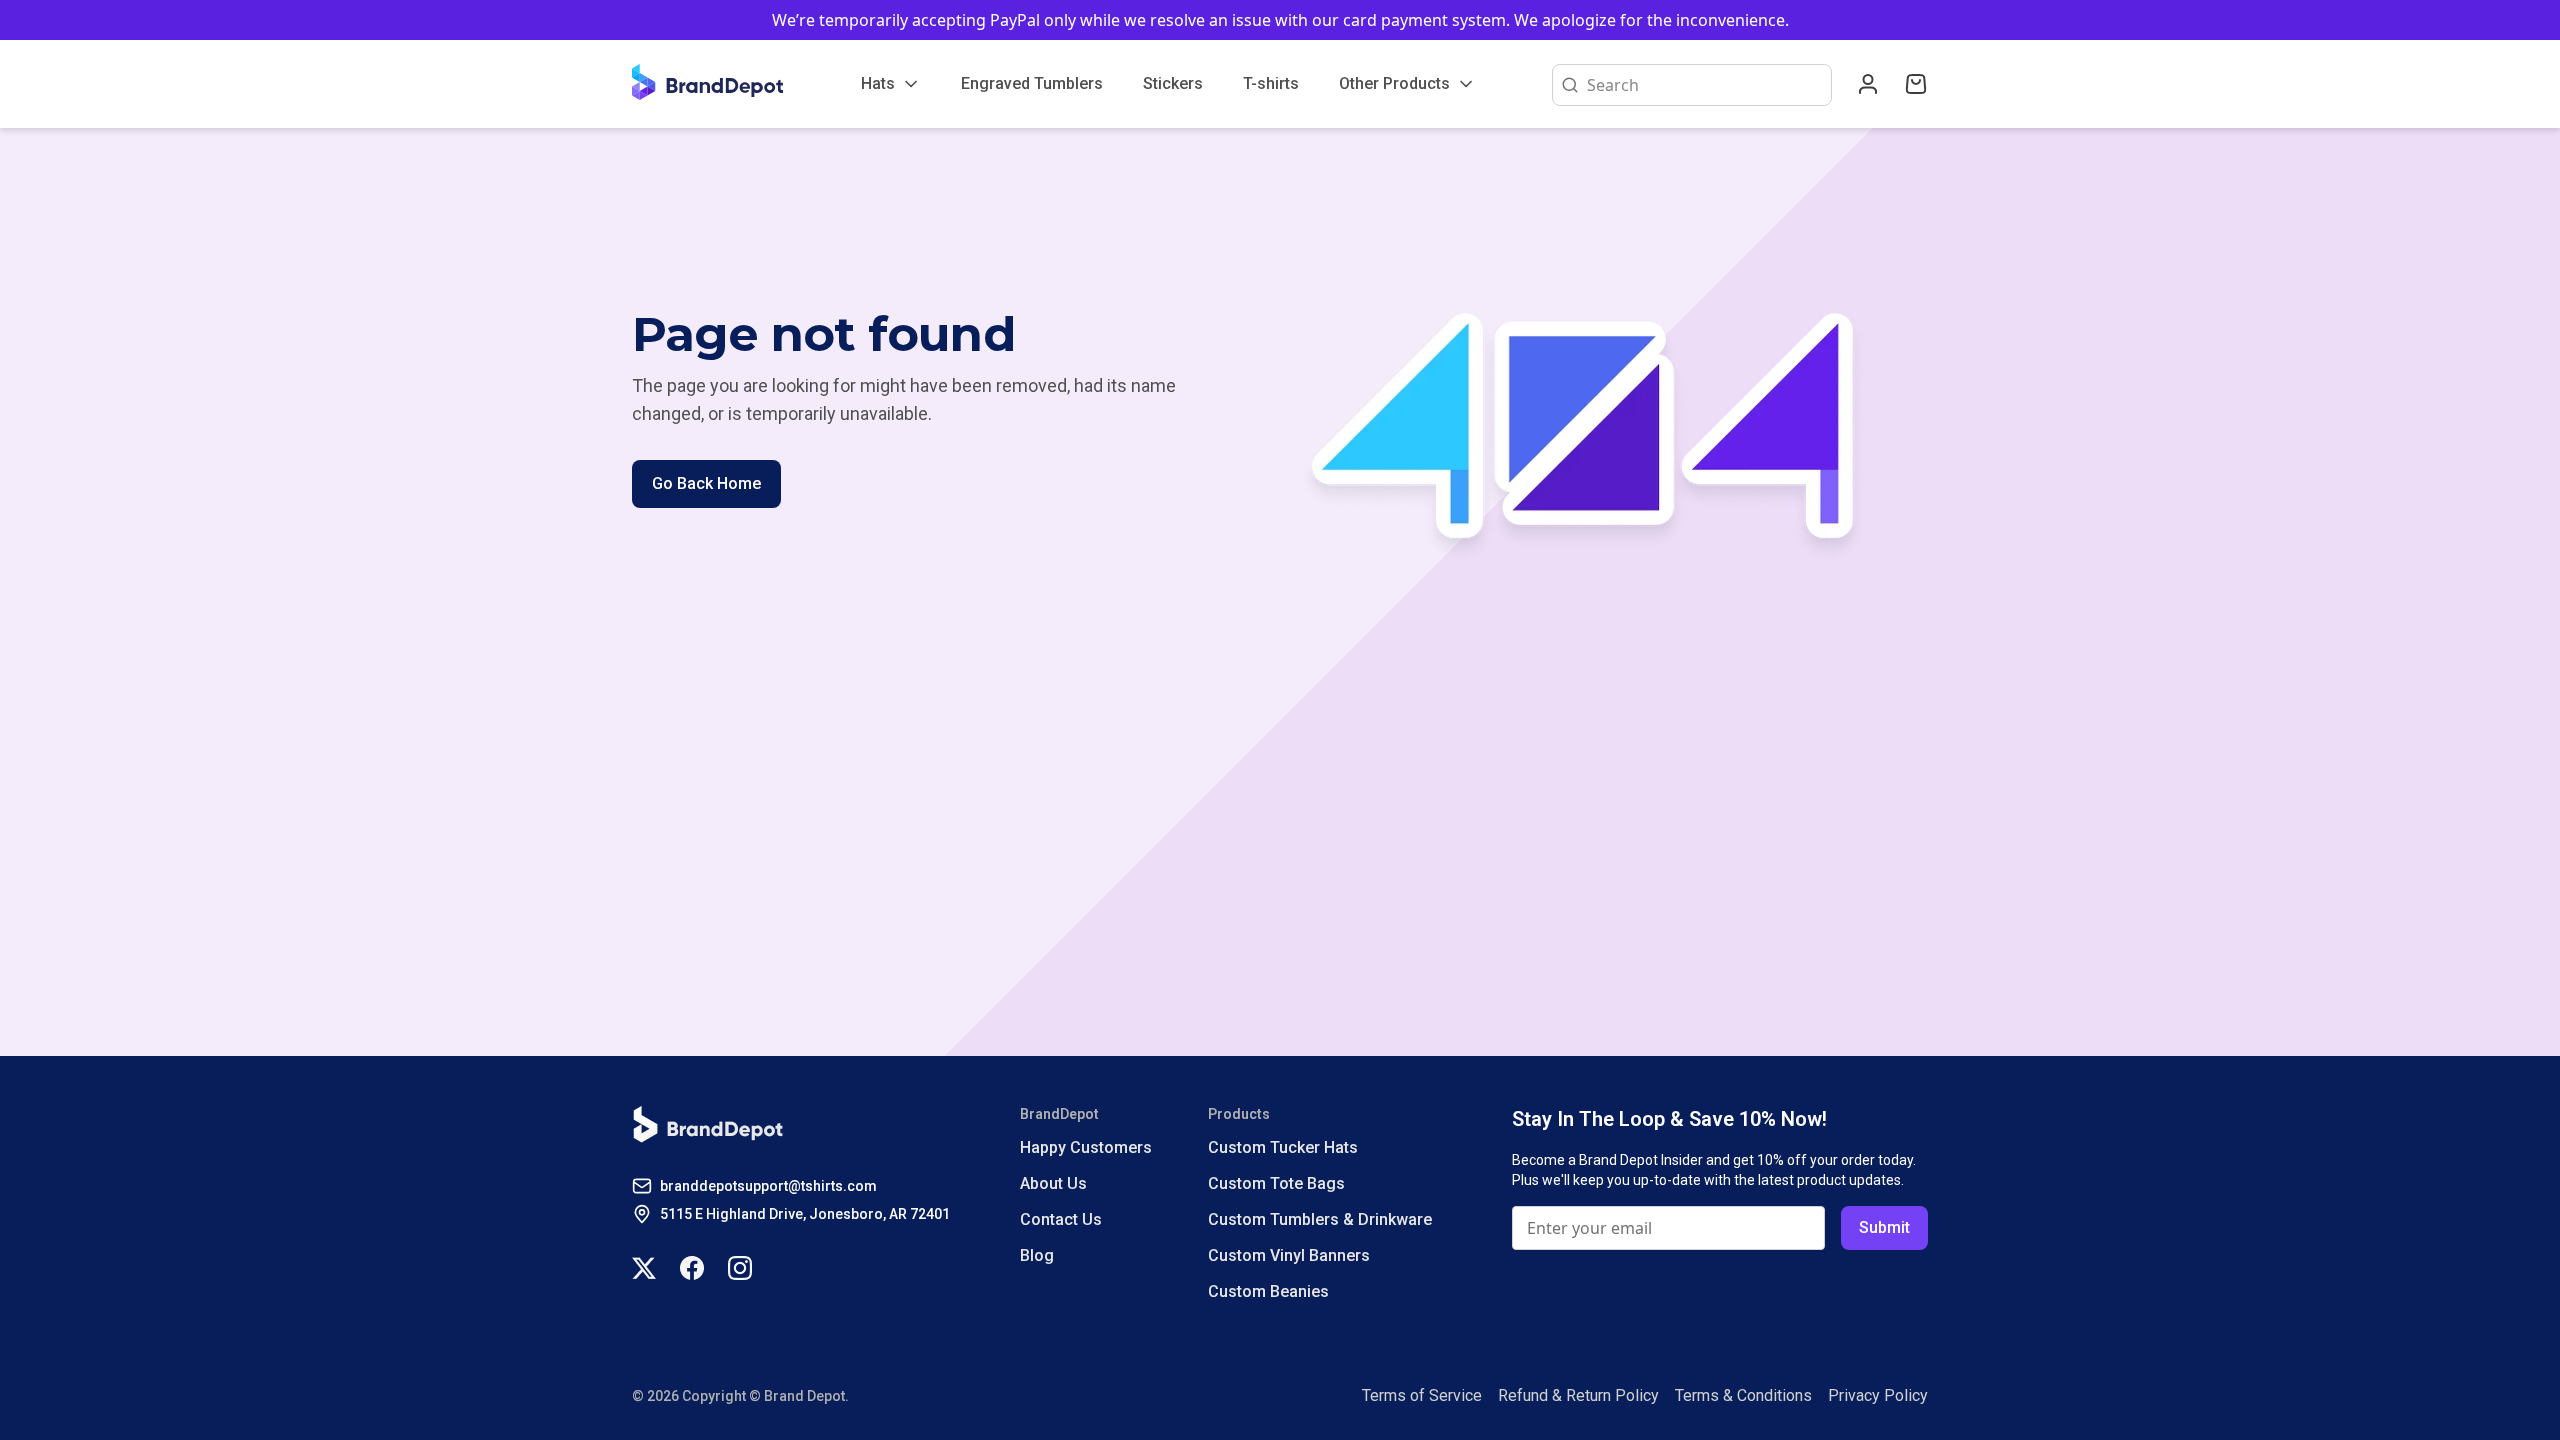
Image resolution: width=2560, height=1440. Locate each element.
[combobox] (1705, 85)
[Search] (1566, 85)
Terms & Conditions (1743, 1395)
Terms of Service (1422, 1395)
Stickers (1173, 83)
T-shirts (1271, 83)
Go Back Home (706, 483)
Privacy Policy (1878, 1395)
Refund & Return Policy (1578, 1395)
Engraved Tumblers (1032, 83)
